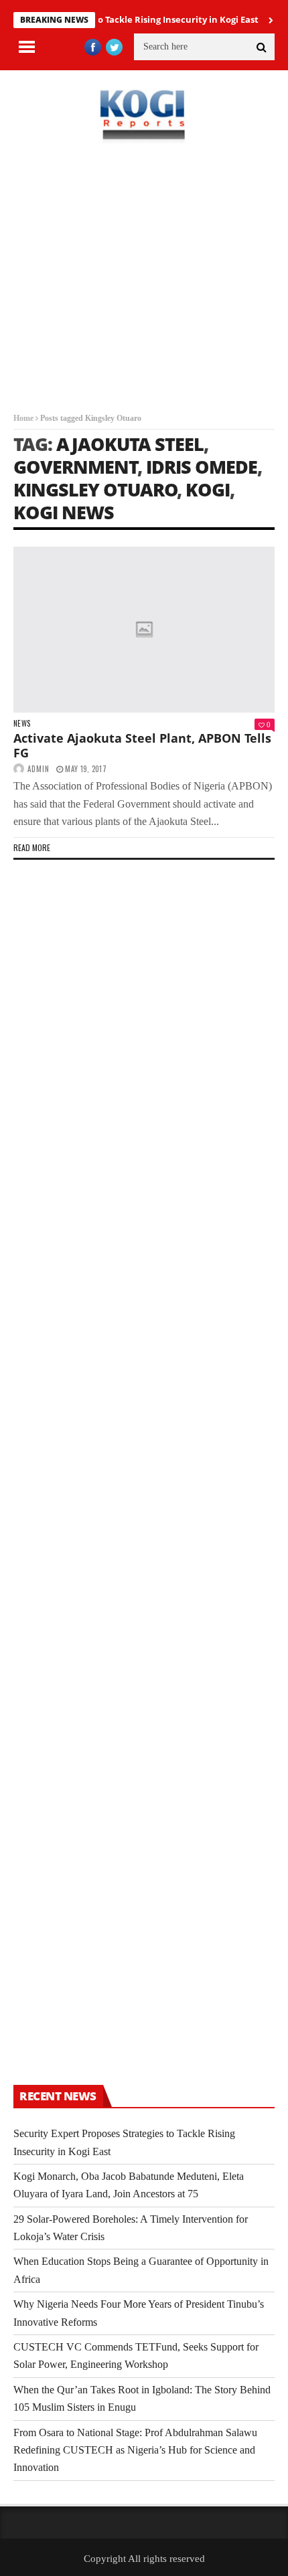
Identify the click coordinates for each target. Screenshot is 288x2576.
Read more (32, 847)
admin (39, 769)
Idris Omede (202, 467)
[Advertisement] (144, 288)
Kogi (208, 489)
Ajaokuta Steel (130, 444)
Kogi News (64, 512)
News (22, 724)
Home (23, 418)
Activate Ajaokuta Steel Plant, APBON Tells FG (142, 745)
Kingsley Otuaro (95, 489)
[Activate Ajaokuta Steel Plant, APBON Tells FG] (144, 630)
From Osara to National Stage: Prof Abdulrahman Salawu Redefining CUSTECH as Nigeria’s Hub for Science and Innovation (135, 2450)
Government (76, 467)
